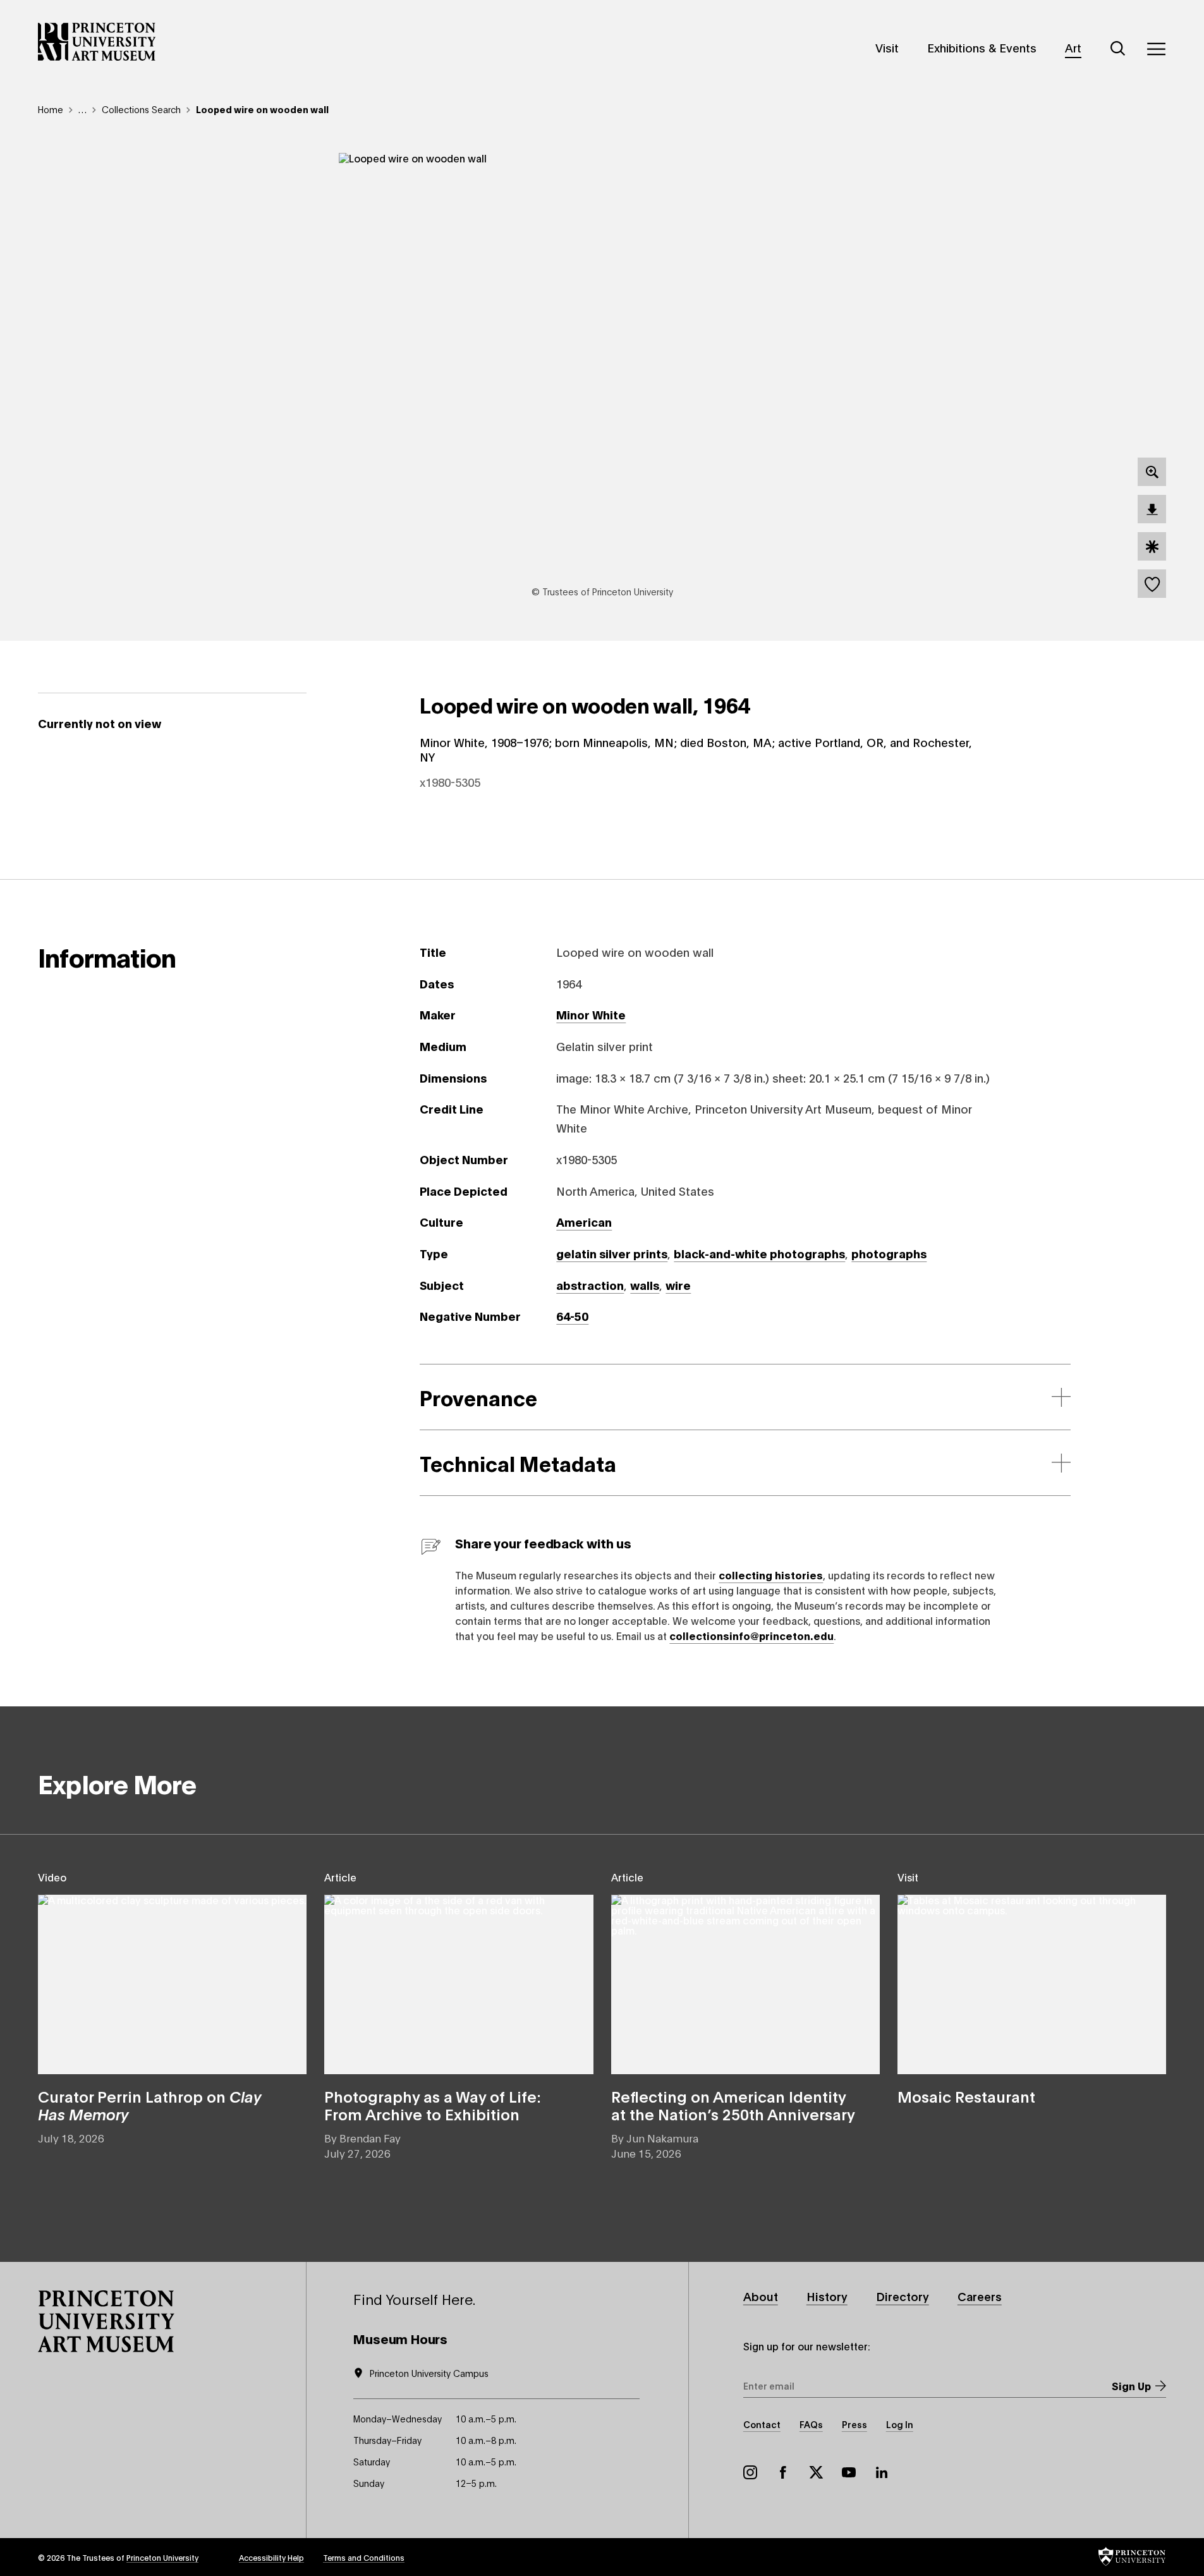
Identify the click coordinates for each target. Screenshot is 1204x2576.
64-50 (572, 1316)
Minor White (591, 1014)
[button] (106, 2321)
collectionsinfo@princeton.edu (751, 1635)
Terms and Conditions (364, 2557)
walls (645, 1285)
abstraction (590, 1285)
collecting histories (771, 1575)
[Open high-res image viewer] (1152, 472)
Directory (903, 2296)
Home (51, 109)
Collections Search (141, 109)
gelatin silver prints (612, 1253)
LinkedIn (882, 2472)
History (827, 2296)
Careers (980, 2296)
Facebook (783, 2472)
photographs (889, 1253)
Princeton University (162, 2557)
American (584, 1222)
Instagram (750, 2472)
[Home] (97, 42)
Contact (762, 2424)
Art (1073, 47)
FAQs (811, 2424)
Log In (900, 2424)
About (761, 2296)
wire (678, 1285)
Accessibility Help (271, 2557)
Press (854, 2424)
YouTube (849, 2472)
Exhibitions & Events (982, 47)
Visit (887, 47)
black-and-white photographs (759, 1253)
